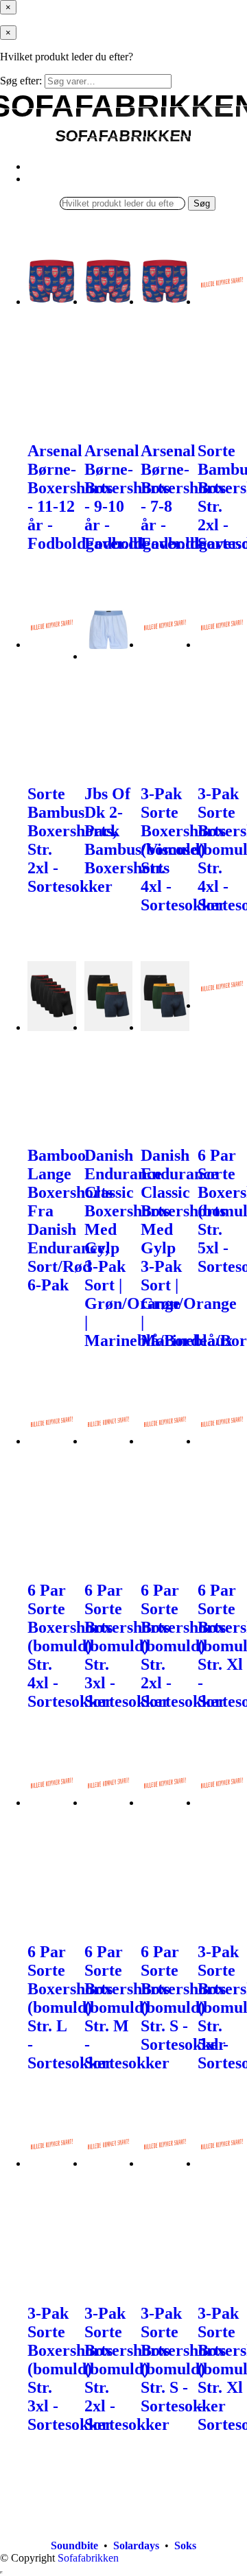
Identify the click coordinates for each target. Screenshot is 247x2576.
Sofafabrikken (88, 2558)
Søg (202, 203)
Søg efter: (21, 81)
